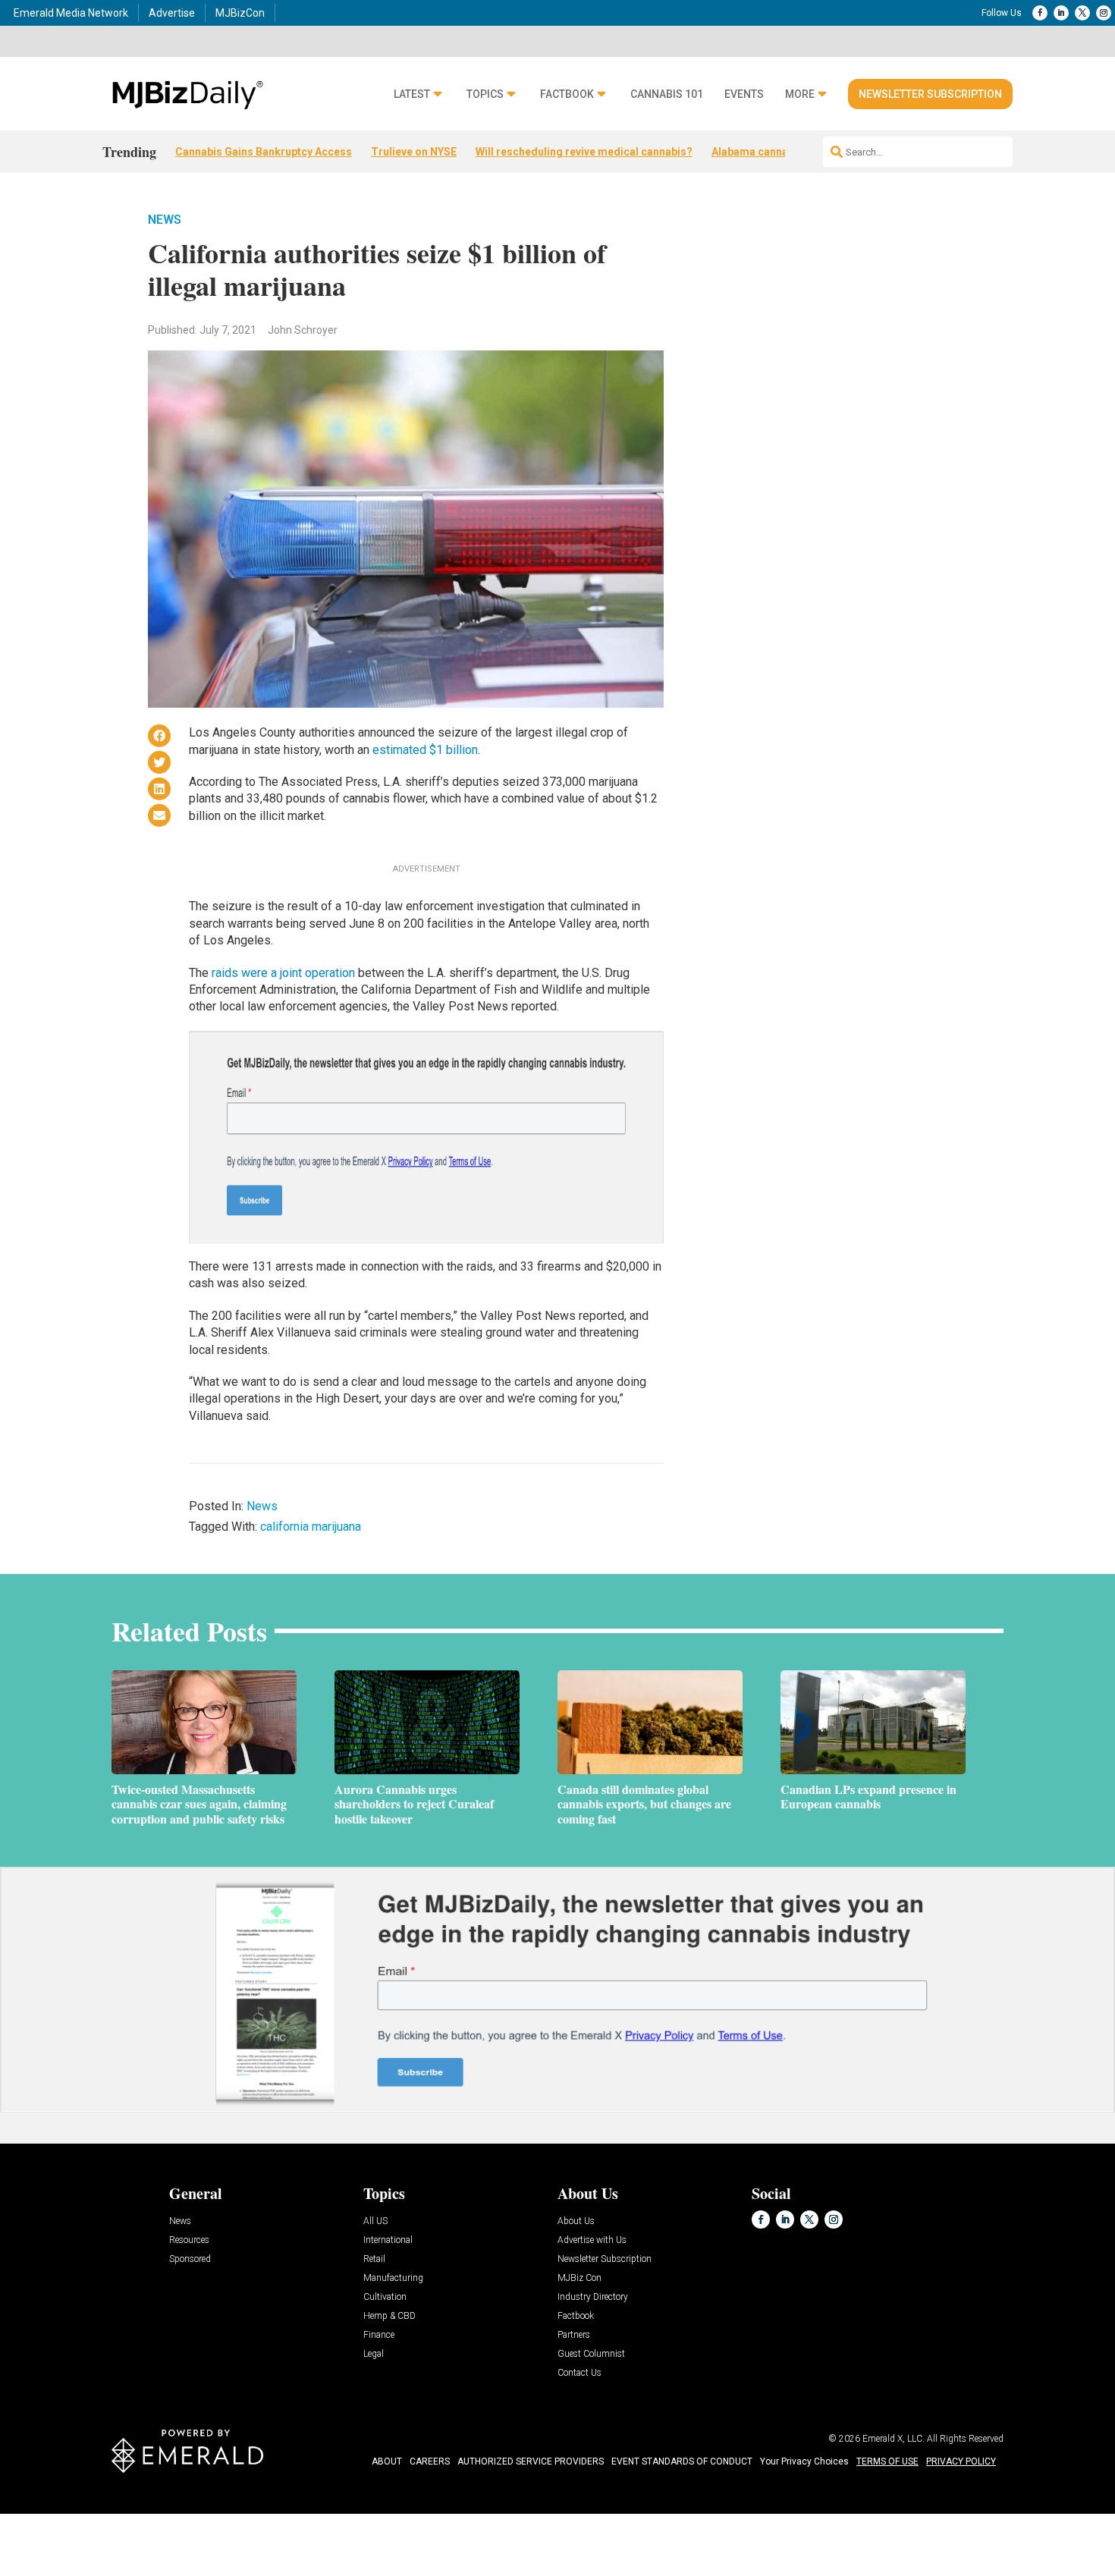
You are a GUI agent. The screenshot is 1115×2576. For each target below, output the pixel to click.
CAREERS (430, 2461)
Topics (485, 94)
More (800, 94)
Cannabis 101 (667, 94)
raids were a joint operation (283, 973)
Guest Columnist (591, 2354)
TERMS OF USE (887, 2461)
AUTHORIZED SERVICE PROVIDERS (531, 2461)
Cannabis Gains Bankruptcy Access (264, 152)
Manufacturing (393, 2278)
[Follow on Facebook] (1040, 13)
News (165, 220)
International (388, 2240)
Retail (374, 2259)
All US (375, 2221)
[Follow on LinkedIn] (1061, 13)
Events (744, 94)
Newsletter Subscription (930, 94)
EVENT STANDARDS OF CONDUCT (682, 2461)
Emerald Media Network (71, 13)
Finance (379, 2335)
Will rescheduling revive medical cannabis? (584, 152)
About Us (576, 2221)
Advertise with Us (592, 2240)
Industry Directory (593, 2297)
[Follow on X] (1082, 13)
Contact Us (579, 2373)
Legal (374, 2354)
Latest (412, 94)
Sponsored (190, 2259)
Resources (189, 2240)
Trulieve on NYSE (414, 152)
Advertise (172, 13)
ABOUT (387, 2461)
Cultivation (385, 2297)
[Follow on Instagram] (1104, 13)
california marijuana (311, 1527)
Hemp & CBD (389, 2316)
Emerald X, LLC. (894, 2439)
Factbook (567, 94)
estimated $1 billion (425, 750)
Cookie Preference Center (154, 2516)
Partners (574, 2335)
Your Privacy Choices (804, 2461)
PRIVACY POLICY (961, 2461)
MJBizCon (240, 13)
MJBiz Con (579, 2278)
